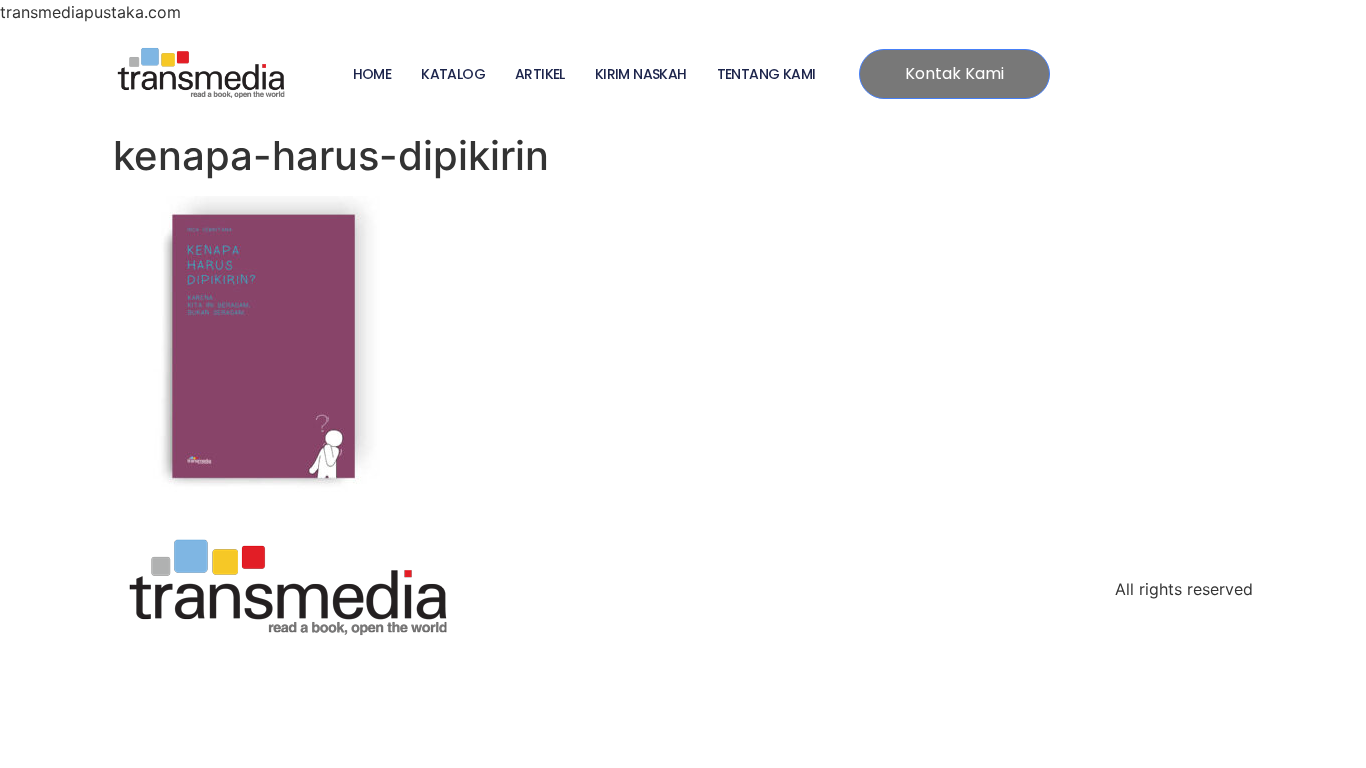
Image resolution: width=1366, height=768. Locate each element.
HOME (372, 74)
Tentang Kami (766, 74)
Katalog (453, 74)
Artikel (540, 74)
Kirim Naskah (641, 74)
